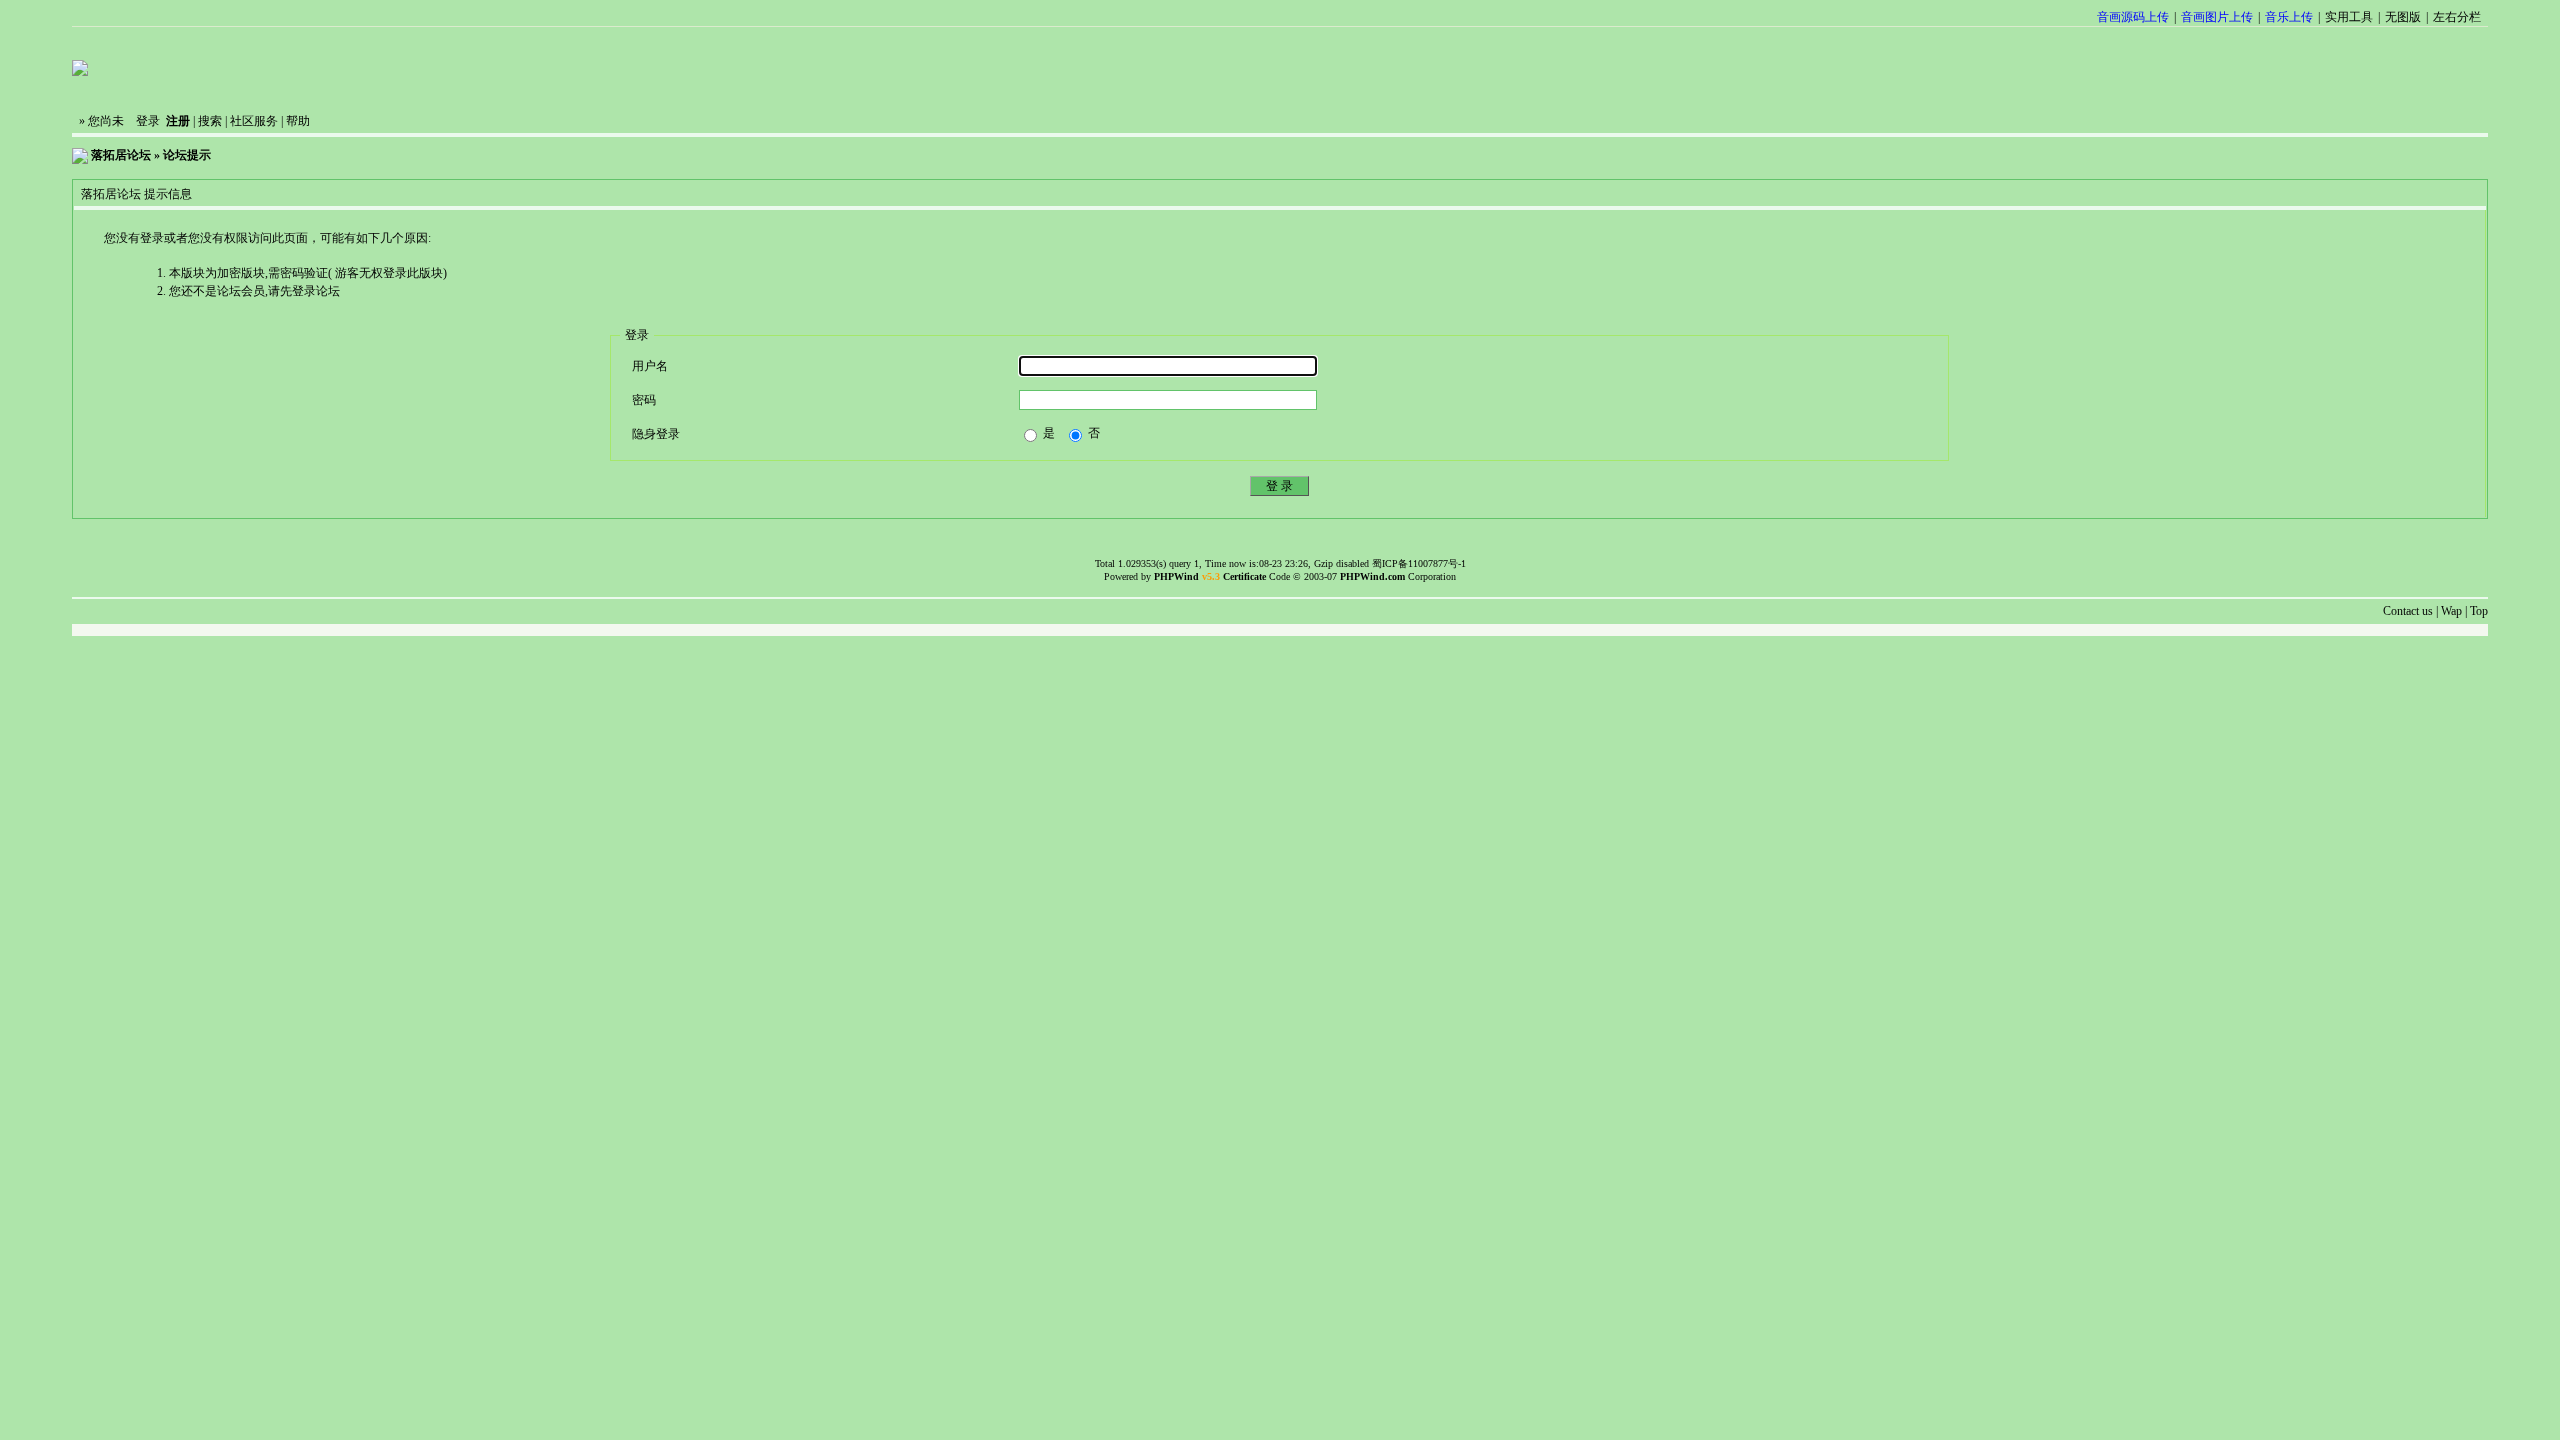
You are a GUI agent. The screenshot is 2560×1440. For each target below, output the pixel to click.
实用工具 (2349, 17)
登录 (148, 121)
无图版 (2403, 17)
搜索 (210, 121)
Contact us (2408, 611)
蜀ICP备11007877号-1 (1419, 563)
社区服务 (254, 121)
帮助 (298, 121)
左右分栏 (2457, 17)
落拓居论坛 (121, 155)
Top (2479, 611)
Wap (2451, 611)
